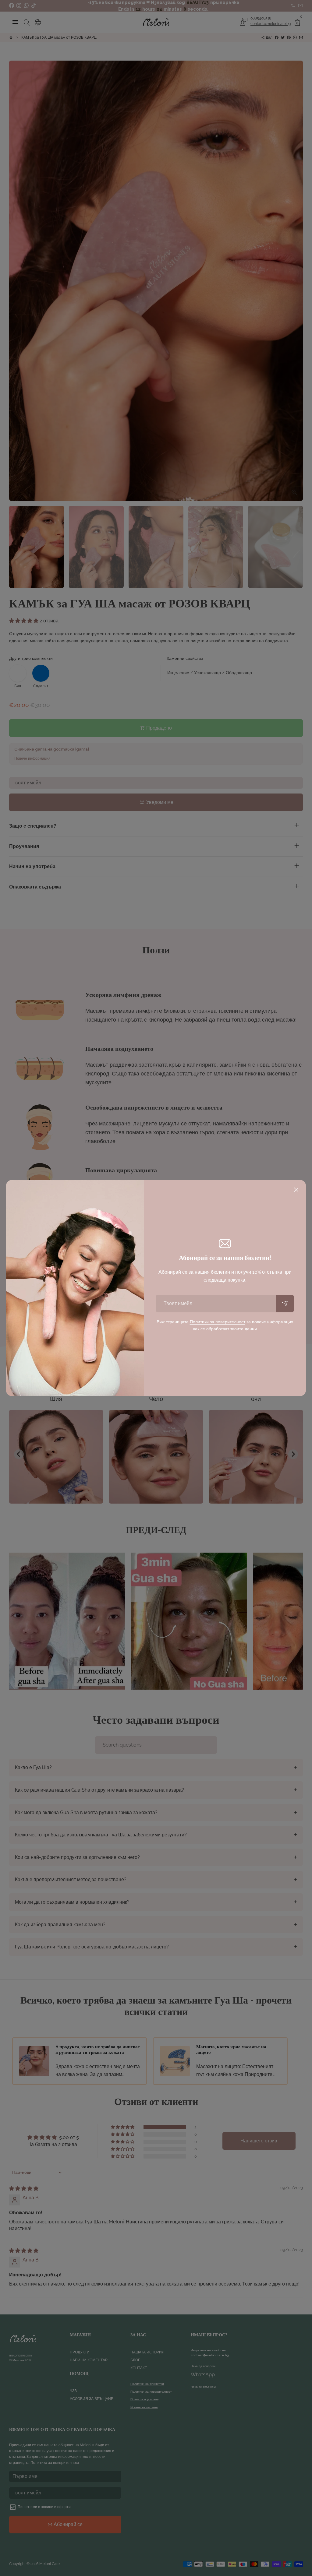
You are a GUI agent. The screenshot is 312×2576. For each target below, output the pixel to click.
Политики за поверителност (218, 1322)
